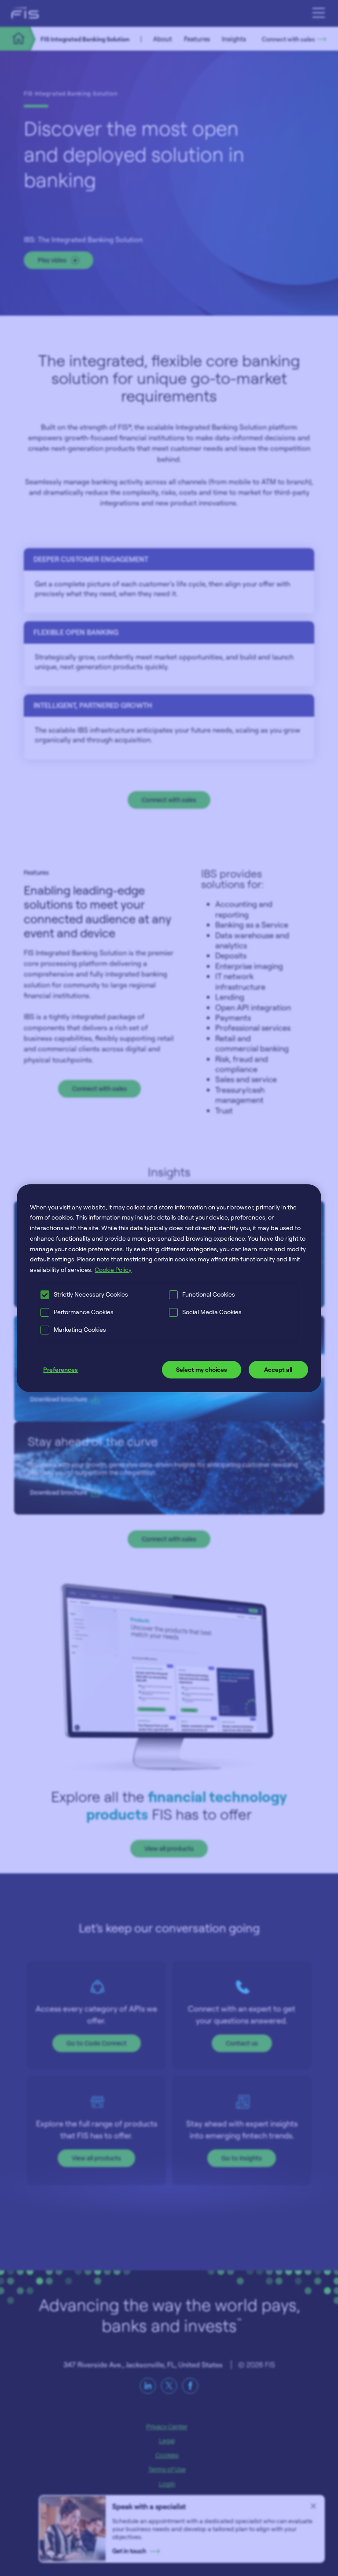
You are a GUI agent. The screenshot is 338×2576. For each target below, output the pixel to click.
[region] (169, 1288)
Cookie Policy (113, 1270)
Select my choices (202, 1369)
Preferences (61, 1369)
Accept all (278, 1369)
